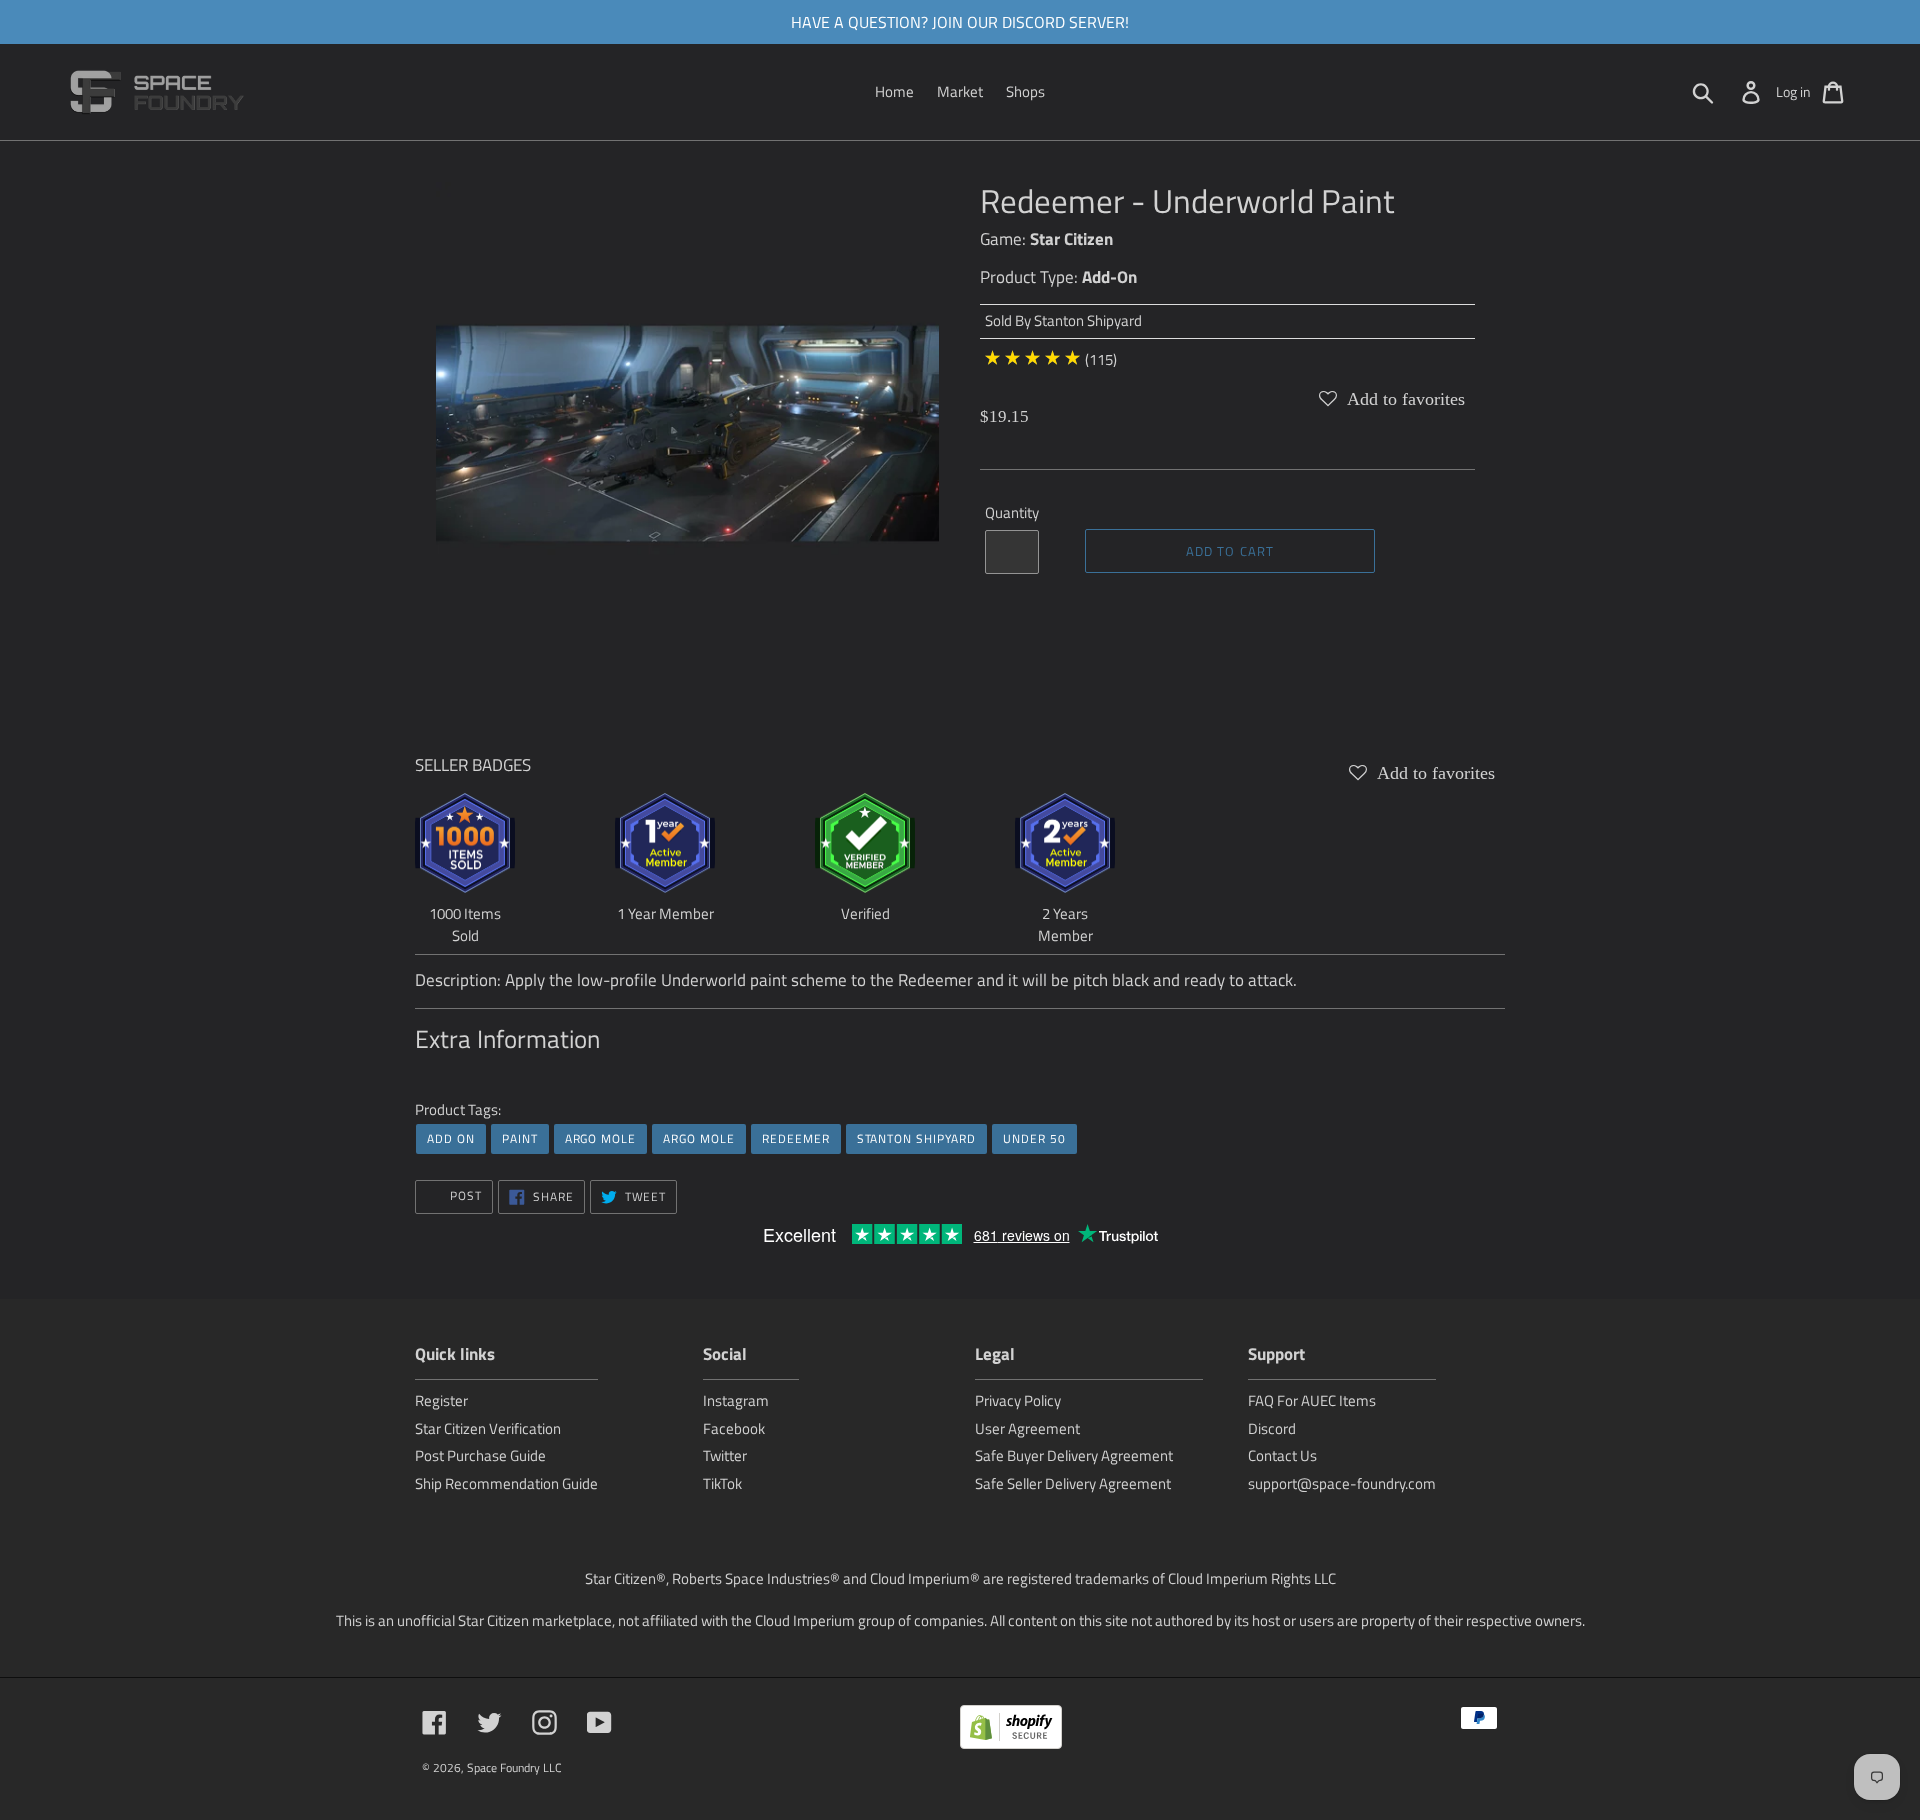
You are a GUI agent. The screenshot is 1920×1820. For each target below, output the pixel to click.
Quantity (1012, 513)
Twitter (725, 1455)
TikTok (722, 1483)
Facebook (734, 1428)
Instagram (736, 1400)
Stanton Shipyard (1088, 320)
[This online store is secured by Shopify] (1011, 1730)
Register (441, 1400)
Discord (1272, 1428)
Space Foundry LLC (514, 1767)
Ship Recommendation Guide (506, 1483)
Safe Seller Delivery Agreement (1073, 1483)
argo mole (601, 1138)
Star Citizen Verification (488, 1428)
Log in (1793, 91)
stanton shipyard (916, 1138)
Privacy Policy (1018, 1400)
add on (451, 1138)
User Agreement (1027, 1428)
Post (464, 1195)
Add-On (1109, 277)
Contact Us (1282, 1455)
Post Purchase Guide (480, 1455)
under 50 (1034, 1138)
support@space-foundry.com (1342, 1483)
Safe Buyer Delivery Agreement (1074, 1455)
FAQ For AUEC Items (1312, 1400)
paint (520, 1138)
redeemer (796, 1138)
